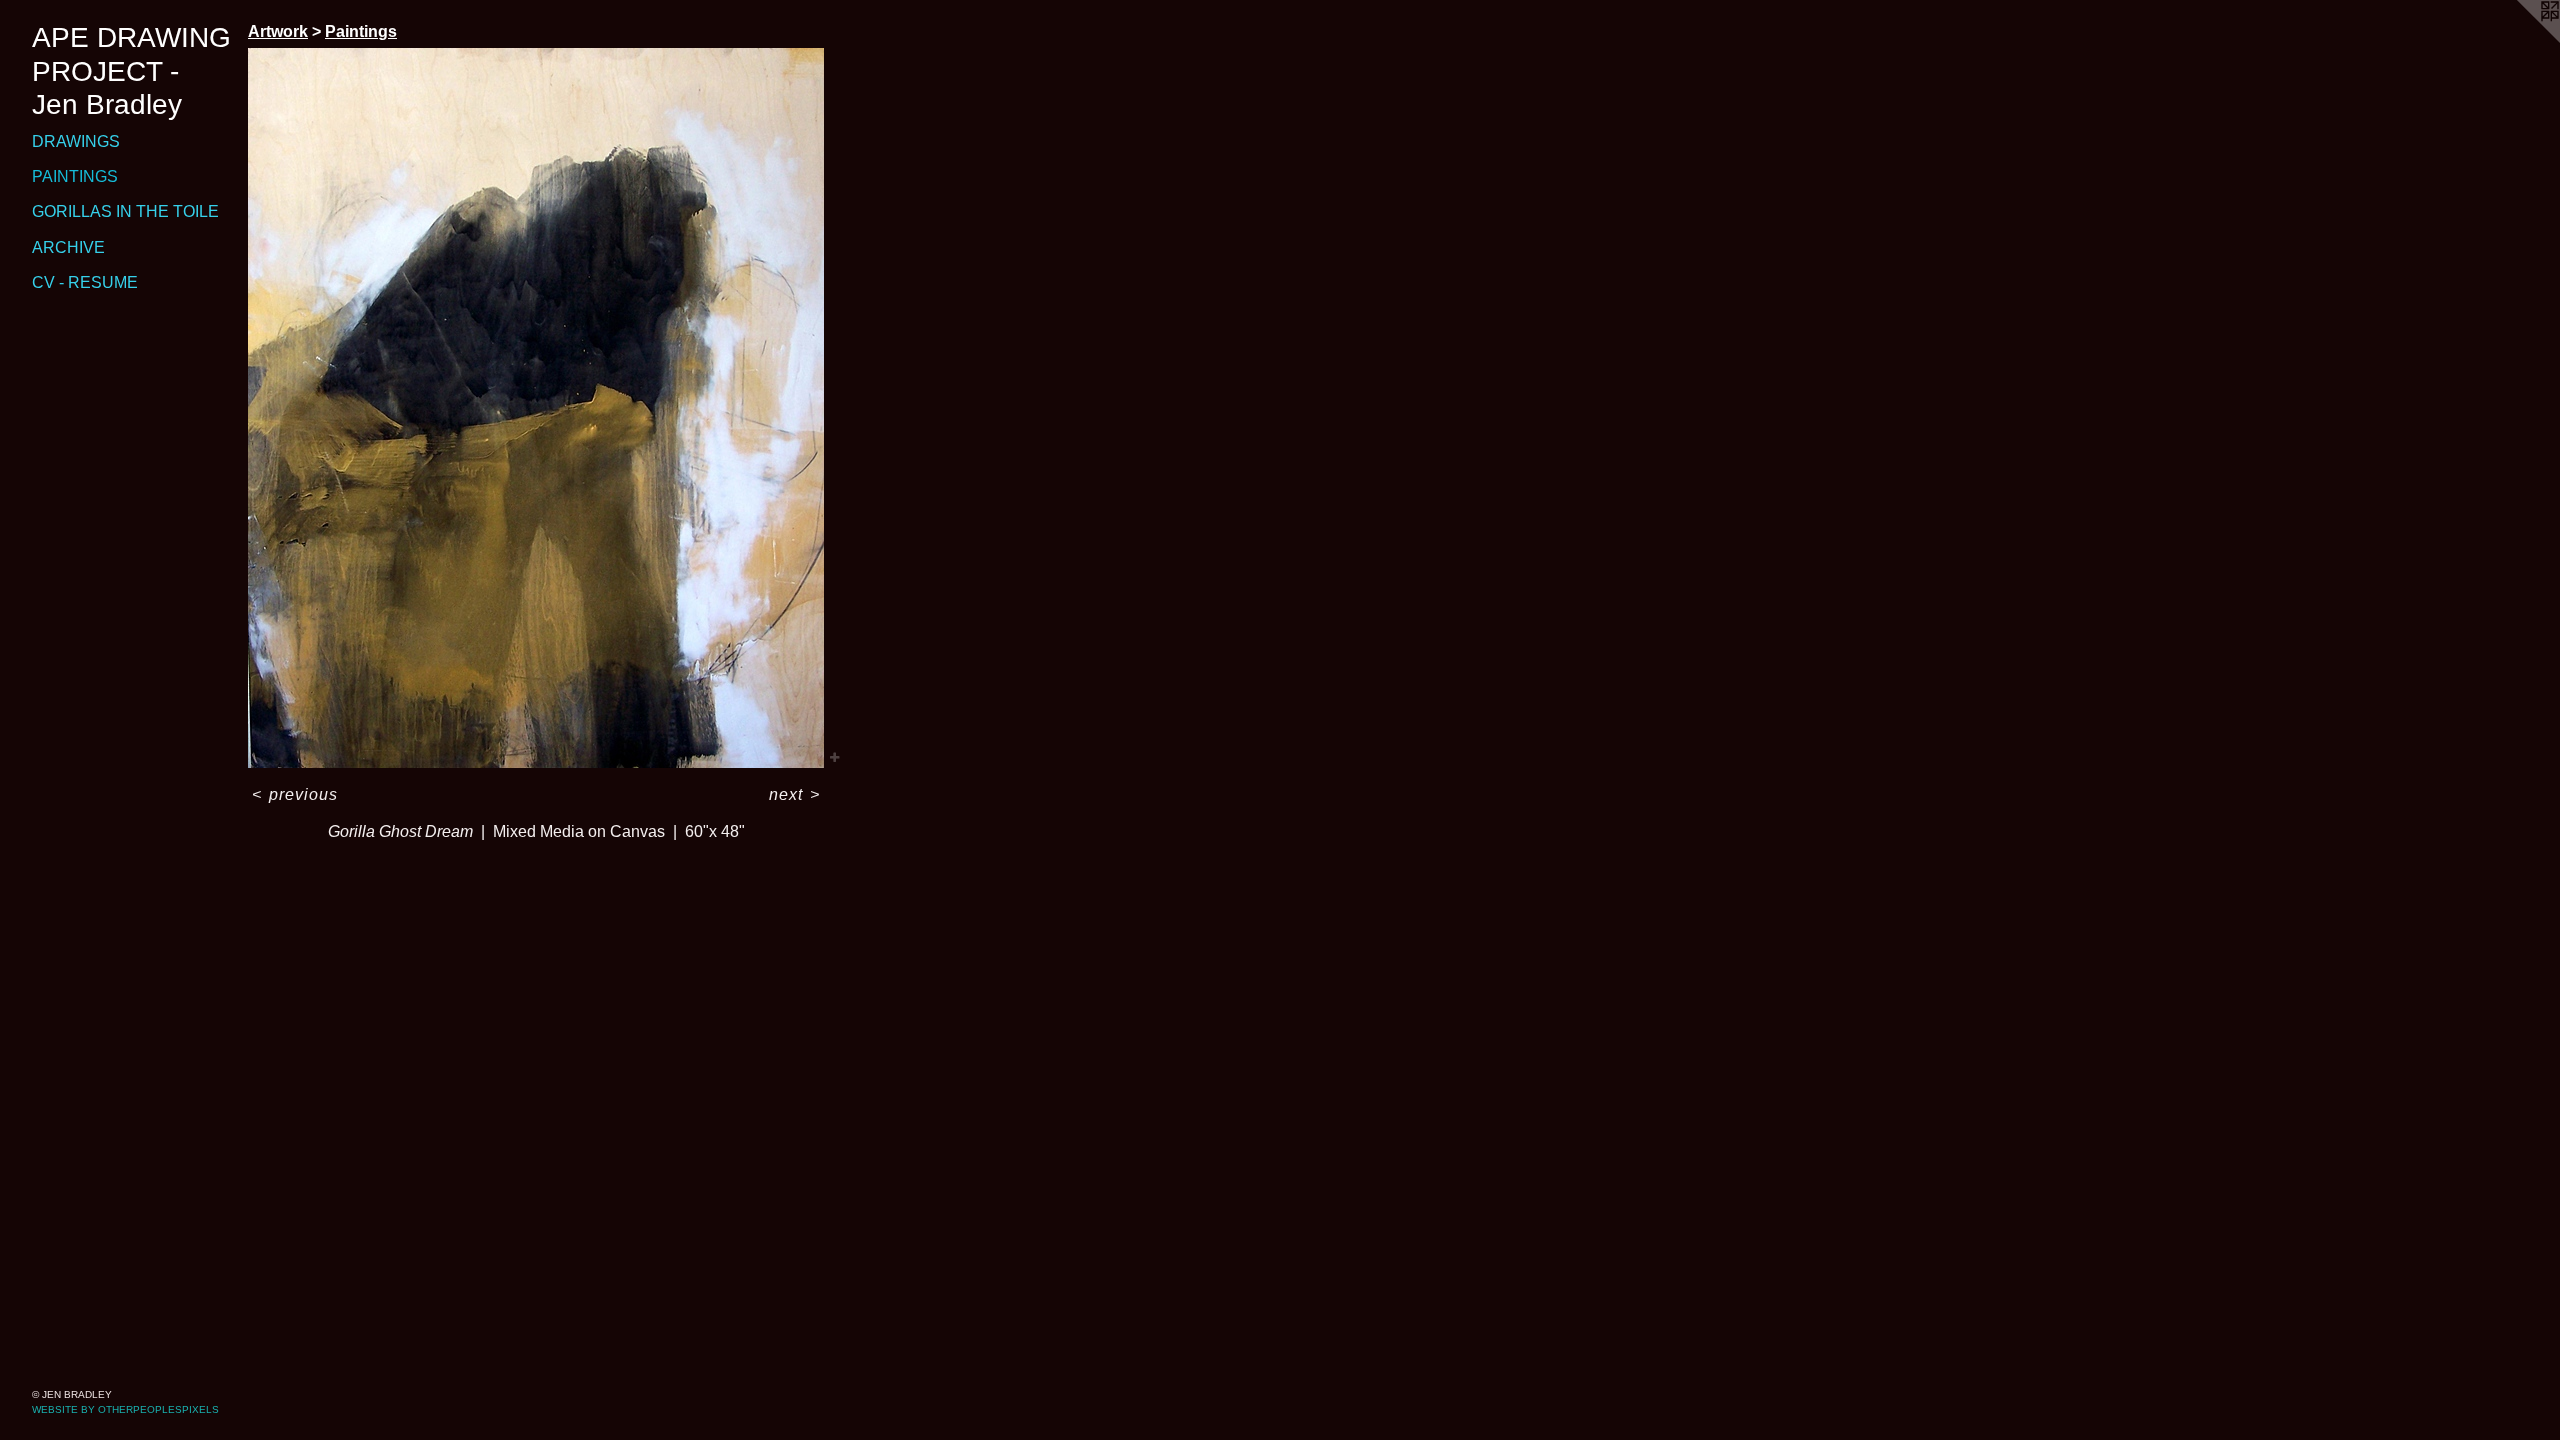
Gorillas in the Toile (125, 211)
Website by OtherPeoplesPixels (125, 1409)
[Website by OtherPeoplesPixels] (2520, 40)
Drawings (76, 141)
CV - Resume (85, 282)
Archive (68, 247)
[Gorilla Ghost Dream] (536, 408)
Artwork (278, 31)
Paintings (75, 176)
